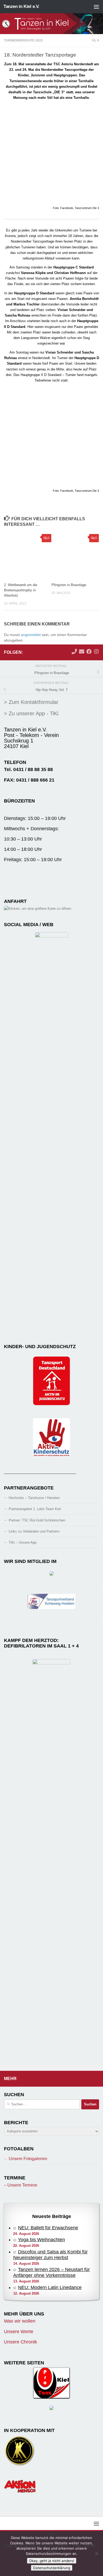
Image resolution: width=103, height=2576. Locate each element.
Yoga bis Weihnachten (41, 2240)
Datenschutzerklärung (52, 2568)
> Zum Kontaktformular (31, 702)
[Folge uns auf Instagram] (96, 652)
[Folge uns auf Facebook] (89, 652)
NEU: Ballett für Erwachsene (48, 2228)
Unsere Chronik (20, 2342)
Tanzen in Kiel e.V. (21, 6)
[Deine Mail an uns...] (82, 652)
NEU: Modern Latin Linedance (50, 2287)
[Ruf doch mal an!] (74, 652)
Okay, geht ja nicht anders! (52, 2561)
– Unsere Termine (21, 2185)
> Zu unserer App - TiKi (31, 713)
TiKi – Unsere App (23, 1542)
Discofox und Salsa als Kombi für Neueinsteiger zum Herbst (50, 2255)
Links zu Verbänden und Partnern (34, 1531)
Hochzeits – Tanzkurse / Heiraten (34, 1498)
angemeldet (31, 635)
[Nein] (96, 2554)
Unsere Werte (19, 2332)
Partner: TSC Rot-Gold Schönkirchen (37, 1520)
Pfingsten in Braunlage (69, 585)
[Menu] (96, 7)
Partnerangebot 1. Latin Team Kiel (35, 1509)
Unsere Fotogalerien (28, 2159)
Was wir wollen (20, 2321)
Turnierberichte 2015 (23, 40)
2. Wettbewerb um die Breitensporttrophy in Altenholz (21, 590)
